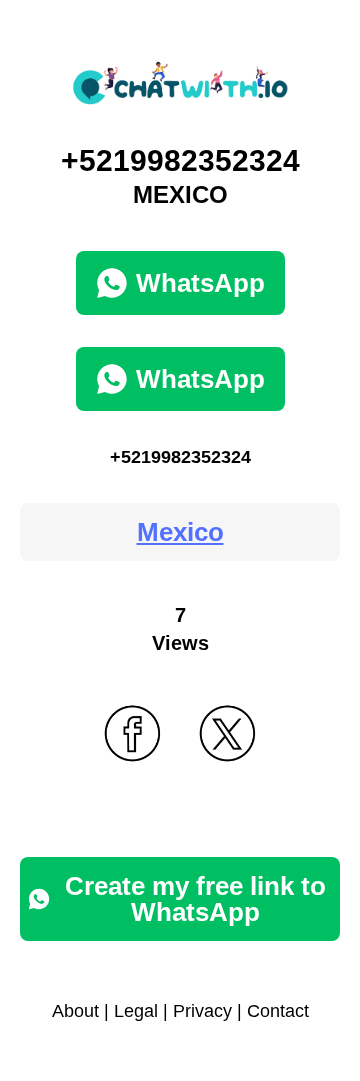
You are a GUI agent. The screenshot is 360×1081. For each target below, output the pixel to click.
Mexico (180, 532)
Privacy (202, 1011)
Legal (136, 1011)
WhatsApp (200, 283)
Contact (278, 1011)
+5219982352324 (180, 457)
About (75, 1011)
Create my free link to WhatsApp (195, 899)
